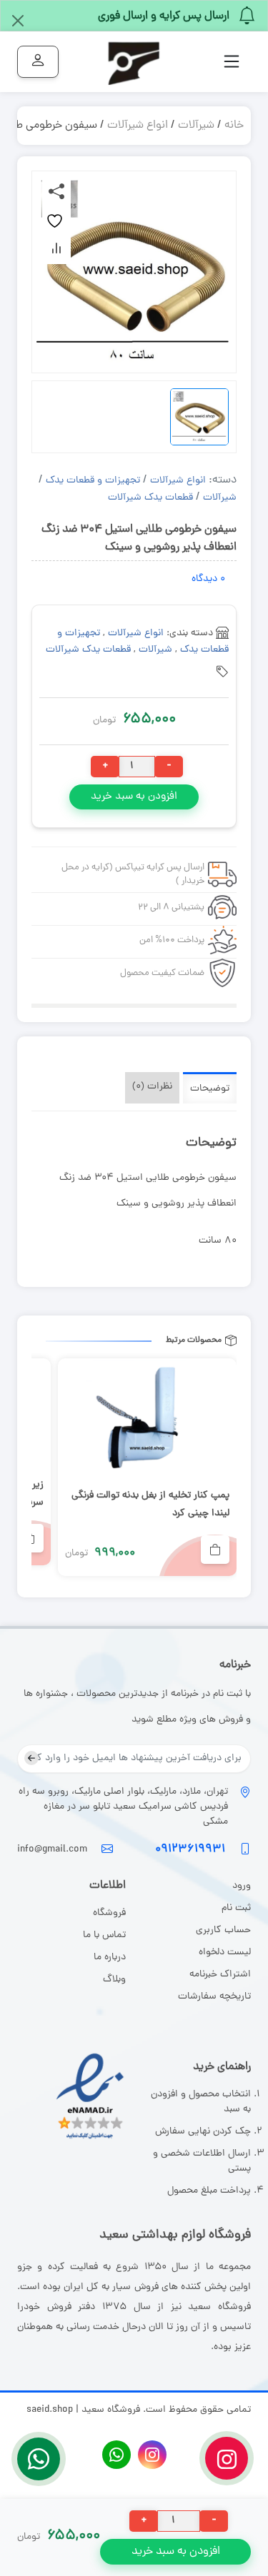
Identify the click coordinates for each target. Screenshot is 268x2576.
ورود (240, 1886)
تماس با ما (104, 1935)
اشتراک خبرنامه (220, 1975)
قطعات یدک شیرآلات (150, 498)
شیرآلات (196, 126)
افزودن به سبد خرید (134, 797)
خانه (234, 126)
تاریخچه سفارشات (214, 1997)
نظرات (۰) (152, 1087)
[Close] (18, 21)
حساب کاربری (223, 1930)
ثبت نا (239, 1908)
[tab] (210, 1088)
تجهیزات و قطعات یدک (93, 481)
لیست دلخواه (225, 1953)
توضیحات (210, 1089)
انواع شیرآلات (138, 126)
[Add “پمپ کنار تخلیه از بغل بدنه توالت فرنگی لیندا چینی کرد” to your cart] (215, 1550)
